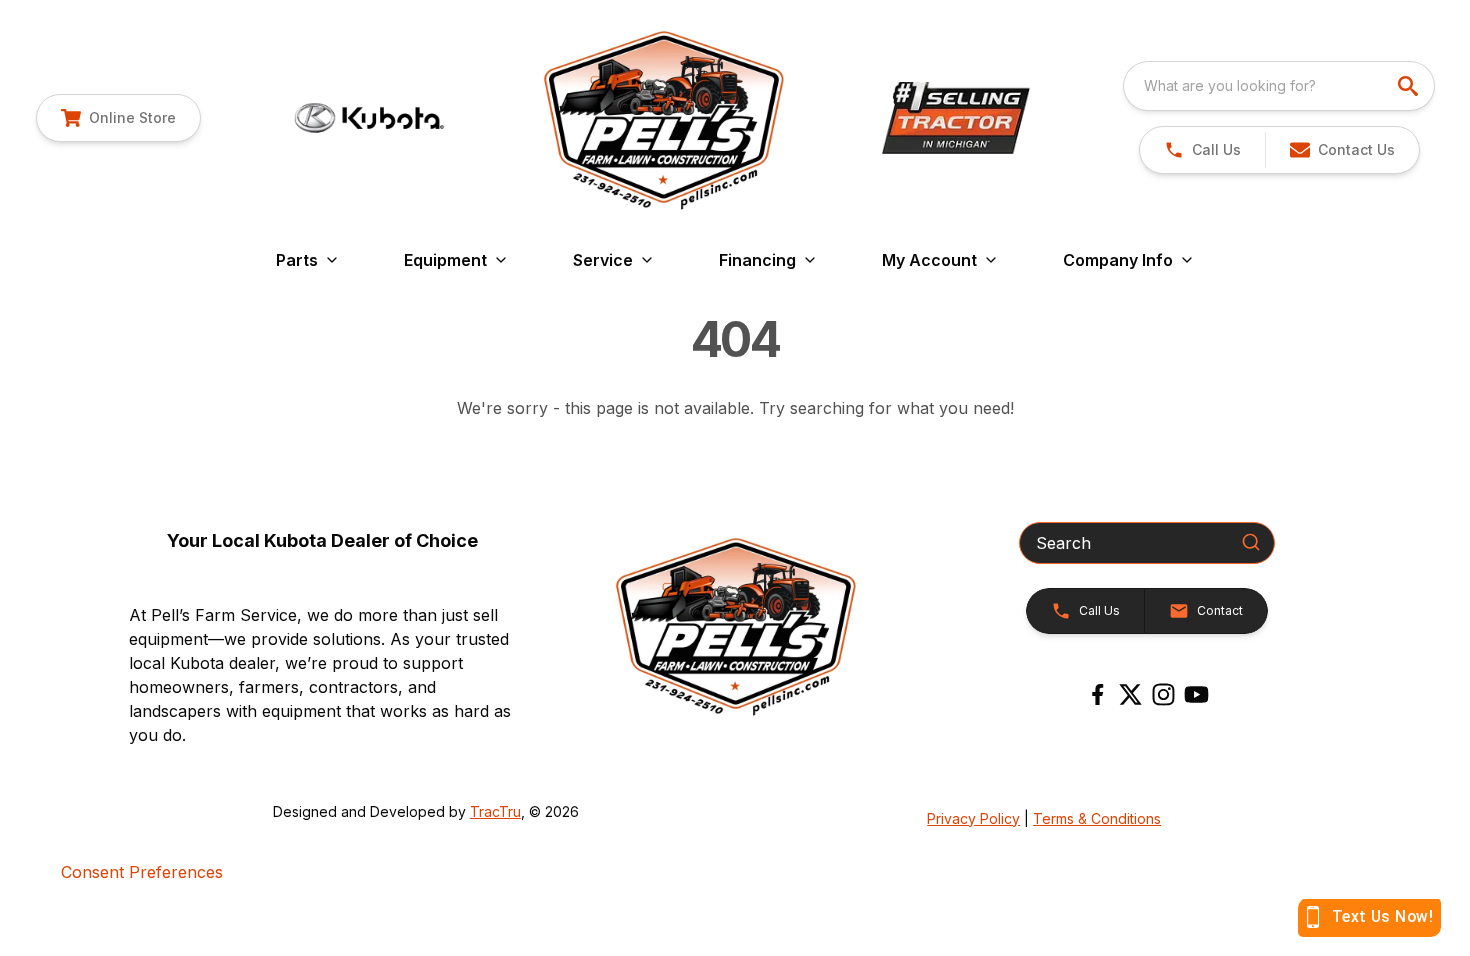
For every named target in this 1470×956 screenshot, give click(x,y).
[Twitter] (1130, 694)
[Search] (1251, 542)
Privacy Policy (973, 818)
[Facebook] (1097, 694)
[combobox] (1279, 86)
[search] (1410, 86)
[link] (118, 118)
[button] (1202, 150)
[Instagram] (1163, 694)
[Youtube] (1196, 694)
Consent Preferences (142, 872)
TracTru (495, 811)
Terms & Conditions (1097, 818)
